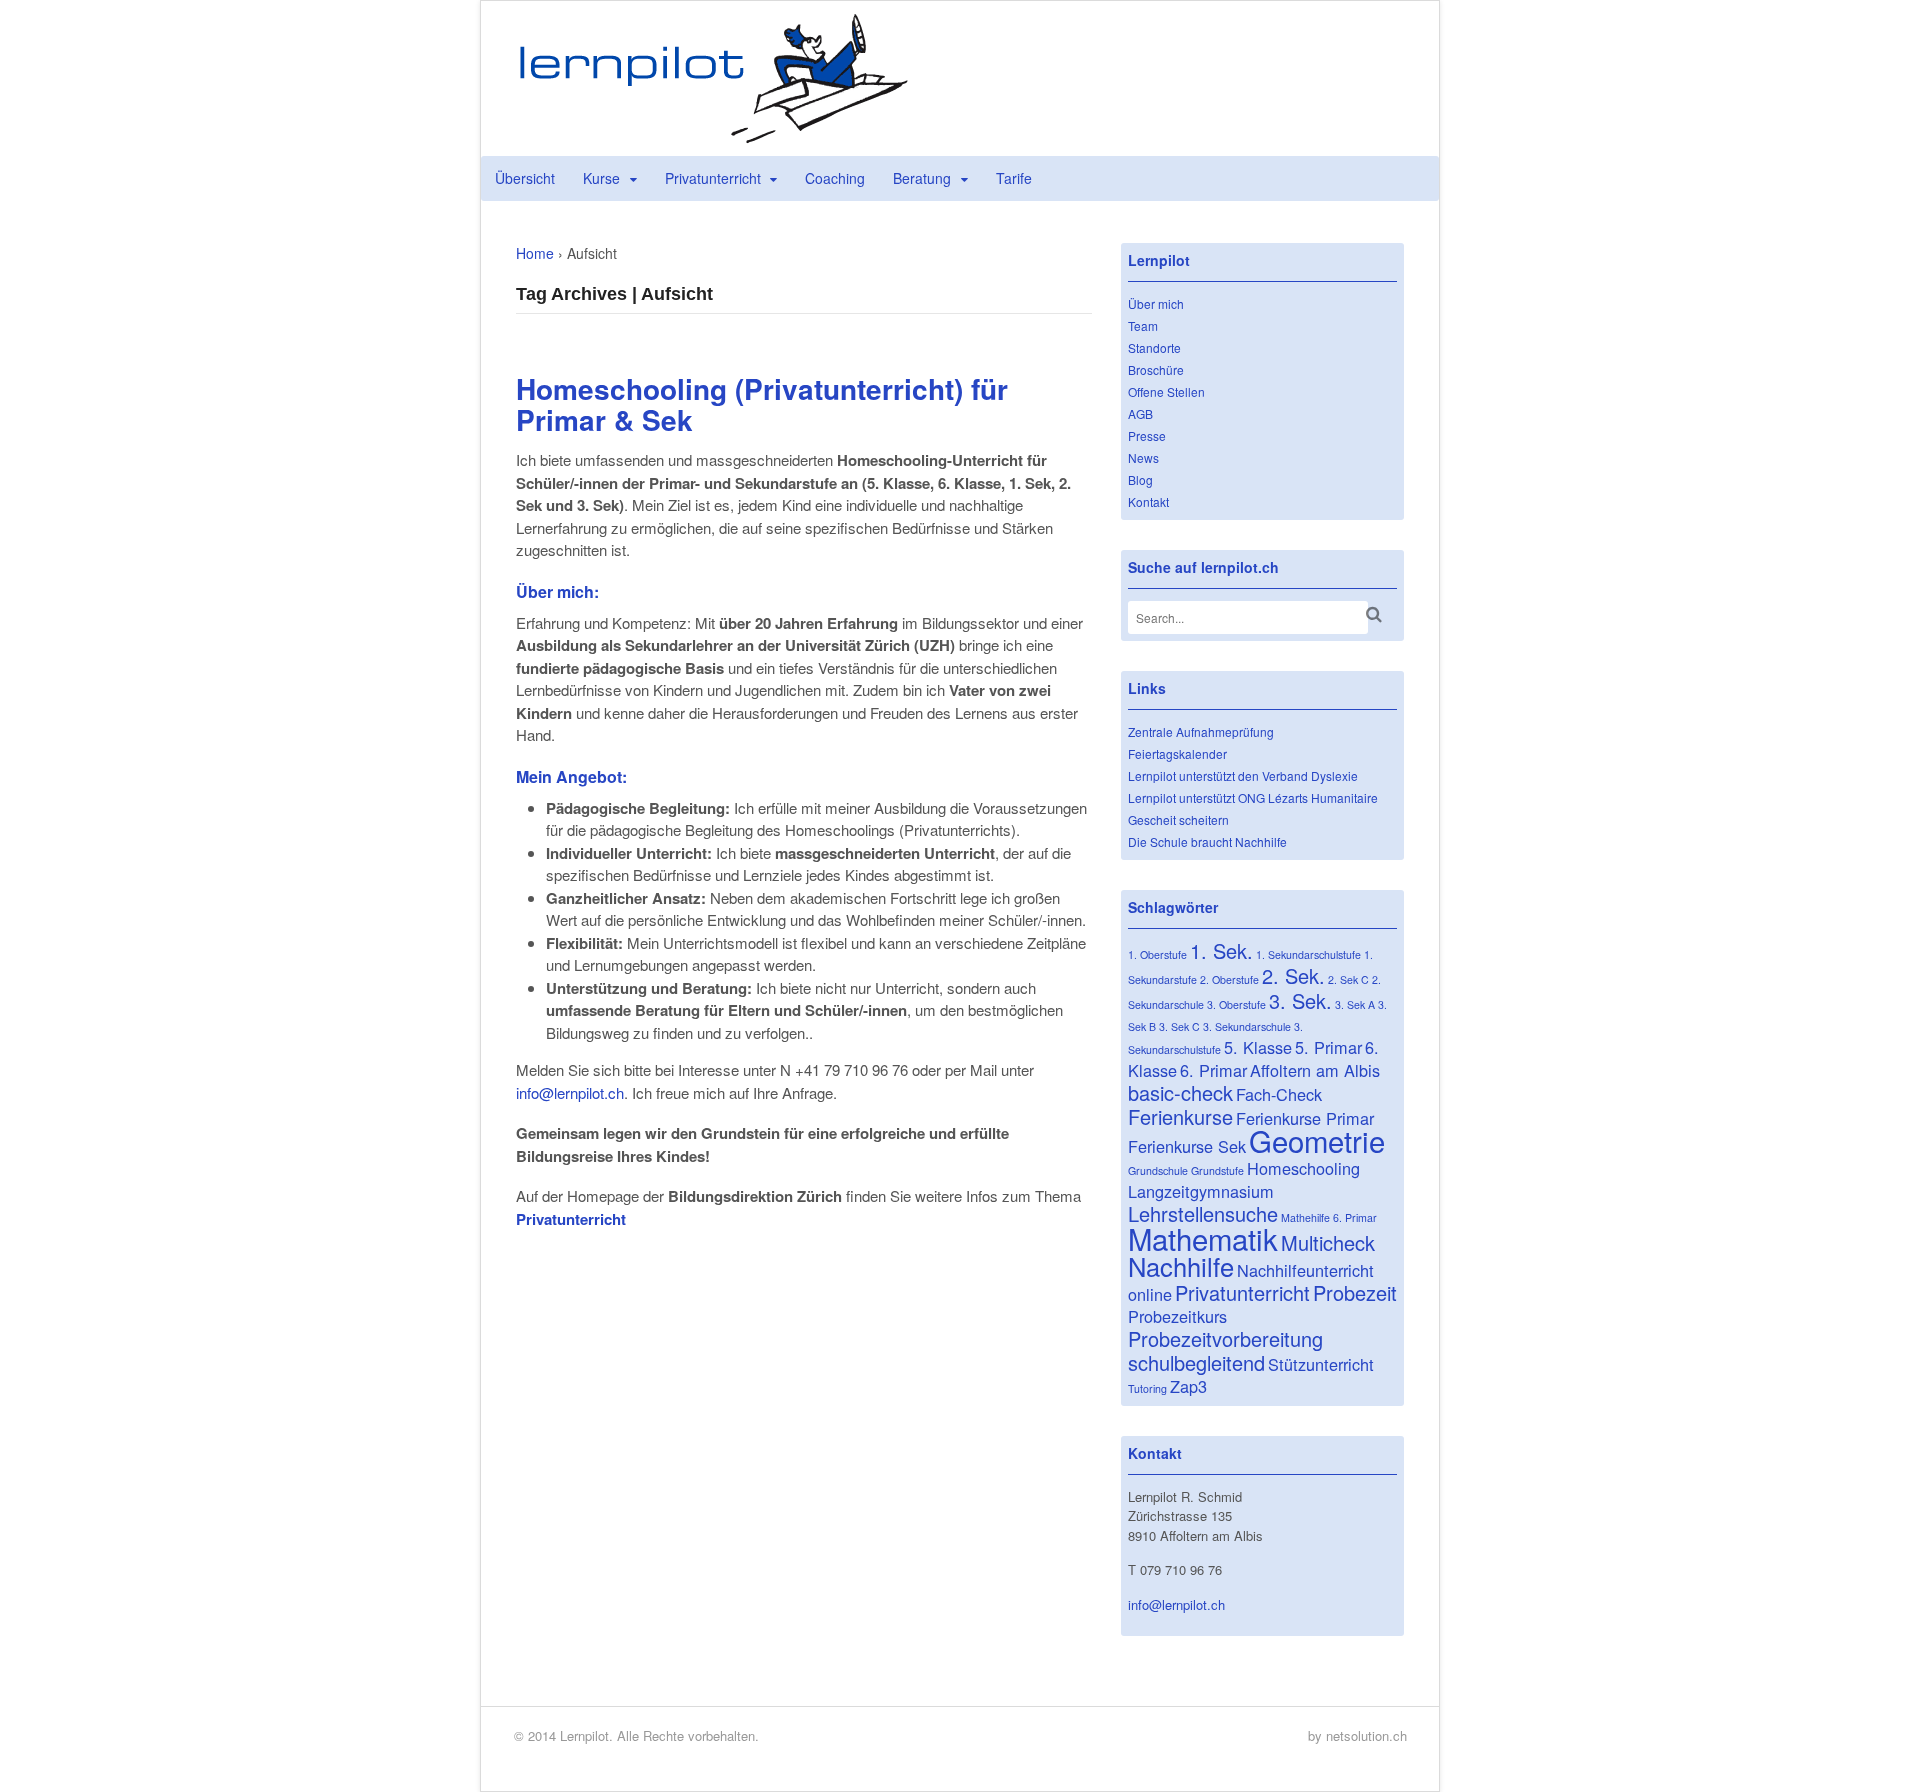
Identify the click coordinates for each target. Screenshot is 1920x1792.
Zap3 (1188, 1386)
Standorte (1154, 347)
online (1150, 1294)
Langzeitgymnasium (1201, 1191)
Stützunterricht (1321, 1364)
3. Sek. (1300, 1000)
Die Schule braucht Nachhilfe (1207, 841)
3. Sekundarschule (1247, 1026)
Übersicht (525, 178)
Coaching (835, 178)
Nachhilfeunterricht (1305, 1270)
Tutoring (1147, 1388)
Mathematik (1203, 1238)
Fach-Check (1279, 1094)
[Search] (1374, 614)
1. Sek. (1221, 950)
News (1143, 457)
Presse (1147, 435)
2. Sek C (1348, 979)
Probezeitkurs (1177, 1316)
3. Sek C (1179, 1026)
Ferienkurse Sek (1187, 1146)
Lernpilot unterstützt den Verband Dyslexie (1243, 775)
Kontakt (1148, 501)
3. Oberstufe (1236, 1004)
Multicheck (1328, 1242)
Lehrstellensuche (1203, 1213)
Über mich (1156, 303)
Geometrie (1317, 1140)
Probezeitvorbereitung (1225, 1338)
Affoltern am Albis (1315, 1070)
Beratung (922, 178)
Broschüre (1156, 369)
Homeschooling (1303, 1168)
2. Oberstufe (1229, 979)
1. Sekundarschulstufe (1308, 954)
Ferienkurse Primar (1305, 1118)
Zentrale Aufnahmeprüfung (1201, 731)
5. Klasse (1258, 1047)
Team (1143, 325)
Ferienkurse (1180, 1116)
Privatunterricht (713, 178)
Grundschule (1158, 1170)
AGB (1140, 413)
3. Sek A (1355, 1004)
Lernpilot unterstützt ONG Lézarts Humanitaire (1253, 797)
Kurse (601, 178)
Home (535, 253)
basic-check (1180, 1092)
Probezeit (1355, 1292)
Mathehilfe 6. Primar (1329, 1217)
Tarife (1014, 178)
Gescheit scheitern (1178, 819)
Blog (1140, 479)
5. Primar (1328, 1047)
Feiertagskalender (1177, 753)
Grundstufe (1217, 1170)
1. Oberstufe (1157, 954)
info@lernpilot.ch (570, 1092)
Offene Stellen (1166, 391)
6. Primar (1213, 1070)
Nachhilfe (1181, 1266)
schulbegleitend (1196, 1362)
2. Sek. (1293, 975)
